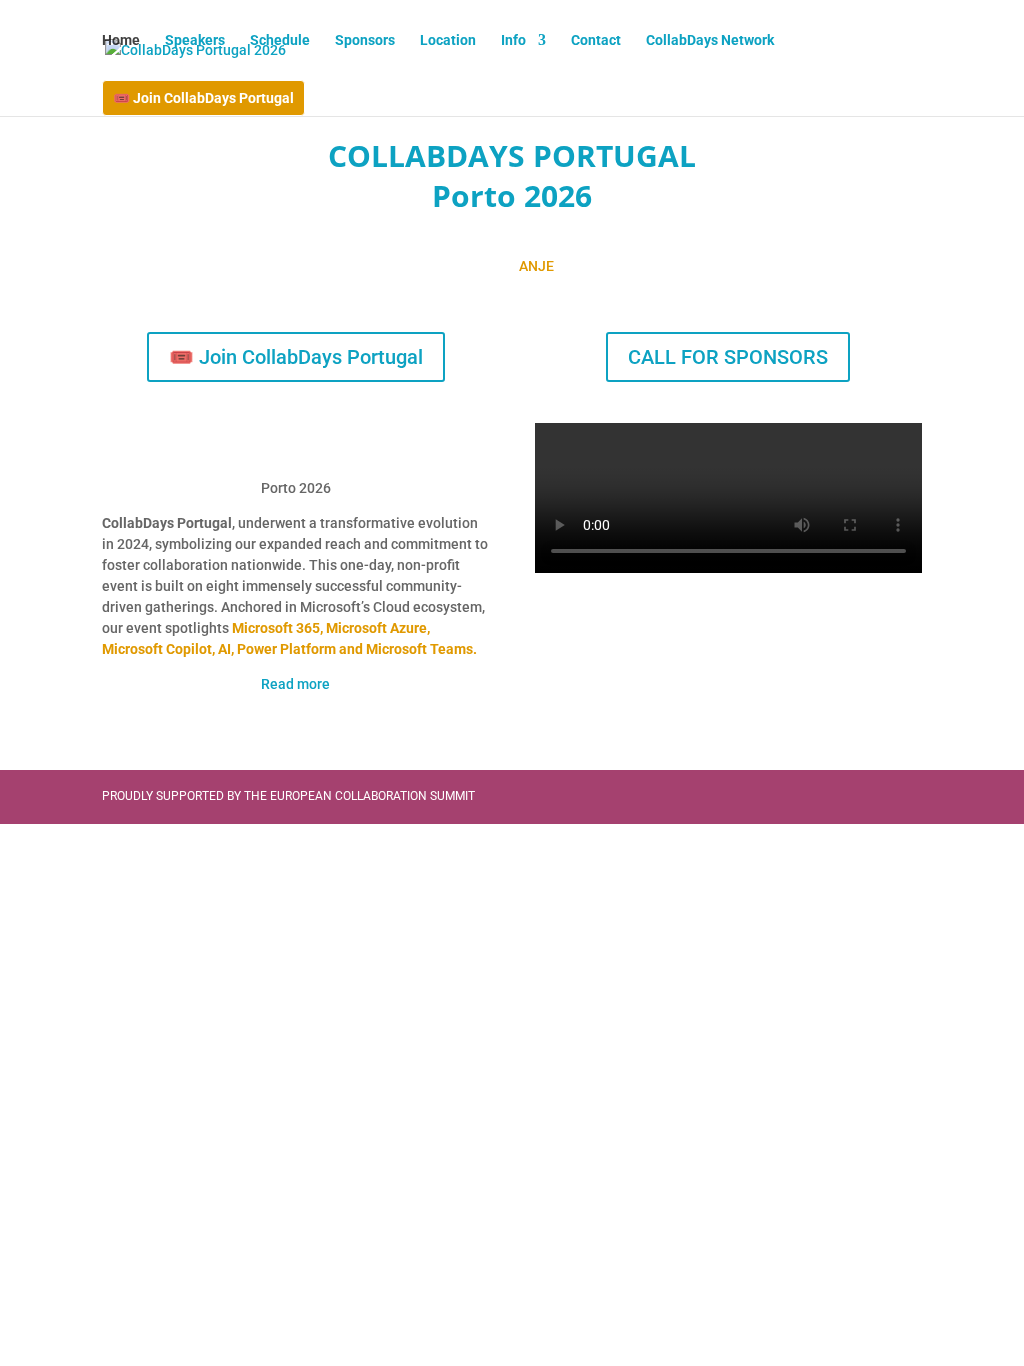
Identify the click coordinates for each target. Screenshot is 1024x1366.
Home (121, 40)
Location (448, 40)
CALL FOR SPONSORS (728, 357)
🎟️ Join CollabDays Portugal (203, 98)
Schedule (280, 40)
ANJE (536, 266)
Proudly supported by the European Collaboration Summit (288, 796)
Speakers (195, 40)
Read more (295, 684)
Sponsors (365, 40)
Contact (596, 40)
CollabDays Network (710, 40)
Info (513, 40)
